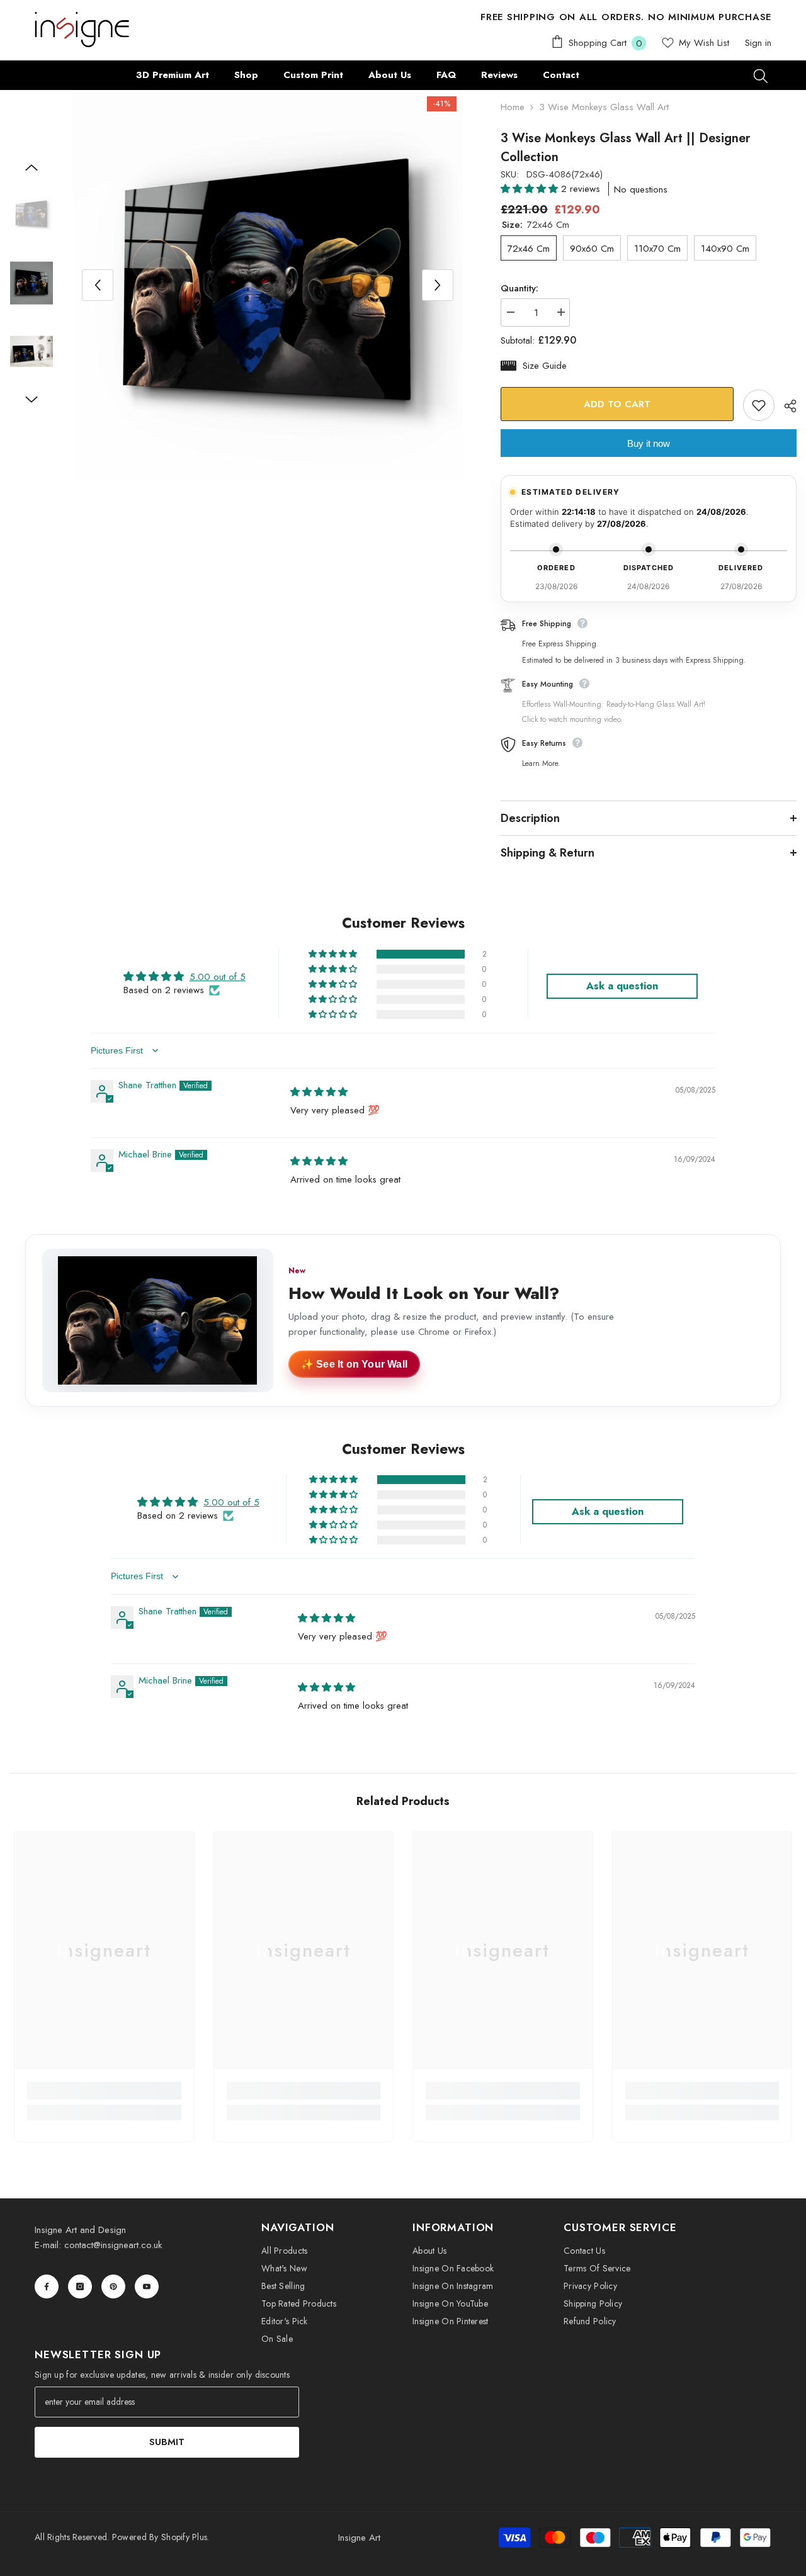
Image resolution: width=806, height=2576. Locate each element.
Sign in (758, 43)
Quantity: (519, 288)
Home (513, 107)
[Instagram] (80, 2286)
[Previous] (98, 285)
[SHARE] (786, 406)
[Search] (761, 76)
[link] (104, 2091)
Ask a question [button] (622, 986)
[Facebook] (47, 2286)
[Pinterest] (113, 2286)
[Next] (438, 285)
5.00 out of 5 (218, 977)
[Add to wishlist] (759, 405)
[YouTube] (147, 2286)
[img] (319, 1092)
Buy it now (649, 443)
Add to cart (617, 404)
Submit (167, 2442)
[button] (531, 189)
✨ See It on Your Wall (354, 1364)
